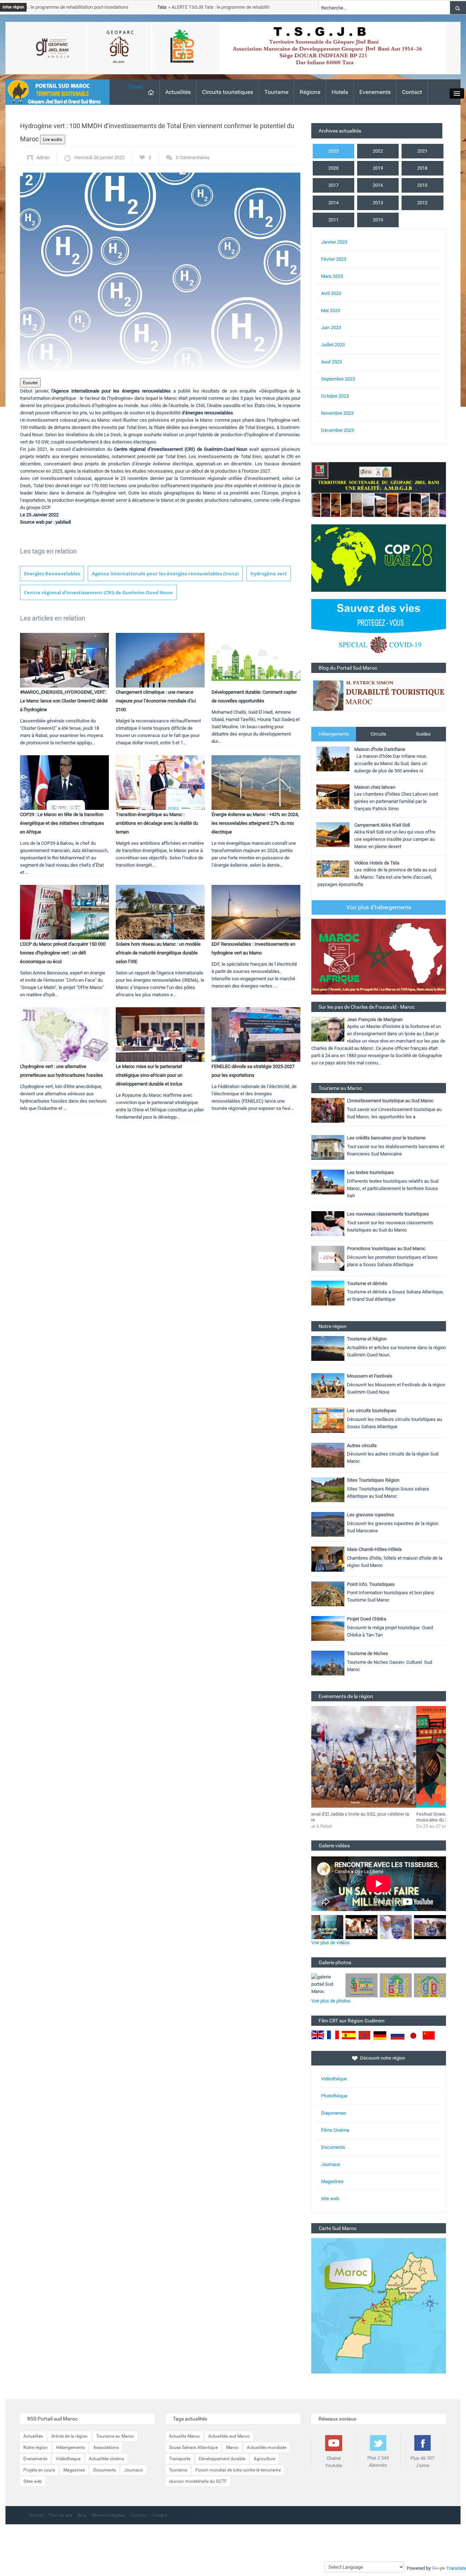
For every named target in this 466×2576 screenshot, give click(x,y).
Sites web (33, 2481)
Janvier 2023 (334, 242)
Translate (456, 2568)
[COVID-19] (379, 631)
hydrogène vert (269, 574)
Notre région (35, 2447)
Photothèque (334, 2096)
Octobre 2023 (335, 396)
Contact (412, 92)
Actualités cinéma (106, 2459)
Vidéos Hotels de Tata (377, 863)
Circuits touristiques (228, 92)
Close (135, 86)
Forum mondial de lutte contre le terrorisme (238, 2470)
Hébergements (334, 734)
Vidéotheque (68, 2459)
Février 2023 (334, 259)
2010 (378, 220)
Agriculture (264, 2459)
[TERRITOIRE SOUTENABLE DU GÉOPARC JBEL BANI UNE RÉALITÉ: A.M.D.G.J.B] (379, 489)
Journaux (331, 2164)
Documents (333, 2147)
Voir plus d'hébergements (379, 907)
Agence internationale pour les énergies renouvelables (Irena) (165, 574)
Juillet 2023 (333, 345)
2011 (333, 220)
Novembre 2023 (337, 413)
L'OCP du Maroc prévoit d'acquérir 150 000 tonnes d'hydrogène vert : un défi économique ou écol (63, 953)
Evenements (375, 92)
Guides (423, 734)
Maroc (232, 2447)
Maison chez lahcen (375, 787)
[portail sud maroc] (54, 92)
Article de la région (70, 2436)
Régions (310, 92)
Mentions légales (108, 2515)
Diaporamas (334, 2113)
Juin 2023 (331, 328)
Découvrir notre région (383, 2058)
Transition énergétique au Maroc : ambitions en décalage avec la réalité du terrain (157, 823)
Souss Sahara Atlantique (193, 2447)
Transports (180, 2459)
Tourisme (276, 92)
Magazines (332, 2181)
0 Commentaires (193, 157)
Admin (43, 157)
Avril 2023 (331, 293)
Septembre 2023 (338, 379)
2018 (422, 168)
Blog (82, 2515)
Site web (330, 2199)
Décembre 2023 (337, 430)
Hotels (340, 92)
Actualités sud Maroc (229, 2436)
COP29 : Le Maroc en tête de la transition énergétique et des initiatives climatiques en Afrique (62, 823)
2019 (378, 168)
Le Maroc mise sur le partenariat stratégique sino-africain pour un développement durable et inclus (149, 1075)
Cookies (138, 2515)
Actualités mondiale (266, 2447)
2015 (422, 185)
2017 (333, 185)
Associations (106, 2447)
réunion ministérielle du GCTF (198, 2481)
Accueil (36, 2515)
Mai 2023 (331, 310)
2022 (378, 151)
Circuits (378, 734)
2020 (333, 168)
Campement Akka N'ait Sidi (382, 825)
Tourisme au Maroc (115, 2436)
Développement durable (222, 2459)
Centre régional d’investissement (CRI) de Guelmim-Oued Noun (98, 592)
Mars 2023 (332, 276)
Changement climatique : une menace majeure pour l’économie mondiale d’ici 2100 (156, 701)
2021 (422, 151)
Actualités (178, 92)
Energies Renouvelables (52, 574)
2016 (378, 185)
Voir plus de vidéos (331, 1943)
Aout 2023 (331, 362)
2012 (422, 203)
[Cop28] (379, 558)
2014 (333, 203)
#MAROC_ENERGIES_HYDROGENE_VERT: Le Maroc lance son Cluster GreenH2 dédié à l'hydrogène (64, 701)
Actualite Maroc (184, 2436)
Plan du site (60, 2515)
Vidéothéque (334, 2079)
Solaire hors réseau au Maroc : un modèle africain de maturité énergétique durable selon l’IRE (158, 953)
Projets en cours (39, 2470)
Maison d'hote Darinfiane (380, 749)
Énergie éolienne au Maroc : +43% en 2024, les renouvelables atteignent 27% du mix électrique (255, 823)
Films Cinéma (335, 2130)
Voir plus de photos (331, 2001)
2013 (378, 203)
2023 (333, 151)
